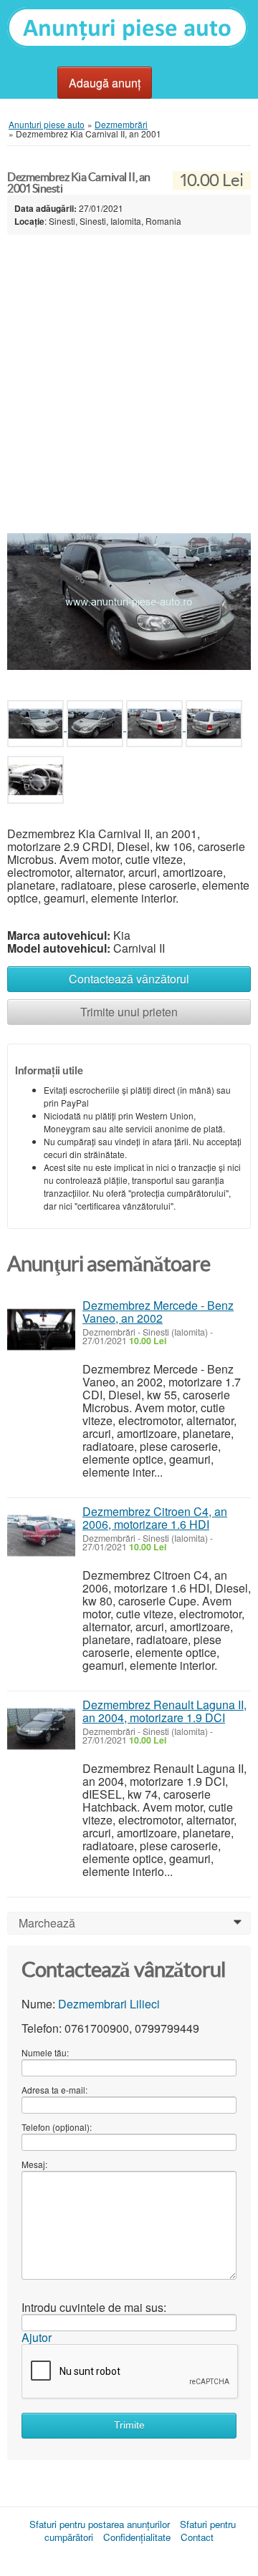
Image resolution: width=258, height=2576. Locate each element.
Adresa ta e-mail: (54, 2090)
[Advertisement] (129, 374)
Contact (197, 2537)
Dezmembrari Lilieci (109, 2004)
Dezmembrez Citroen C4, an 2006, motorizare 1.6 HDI (155, 1518)
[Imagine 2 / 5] (96, 726)
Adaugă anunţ (105, 83)
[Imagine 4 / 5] (214, 726)
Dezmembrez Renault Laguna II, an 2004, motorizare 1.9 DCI (164, 1711)
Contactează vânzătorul (129, 979)
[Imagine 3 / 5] (156, 726)
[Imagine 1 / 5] (129, 600)
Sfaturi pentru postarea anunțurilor (100, 2524)
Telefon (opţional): (57, 2127)
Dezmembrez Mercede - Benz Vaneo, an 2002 (158, 1312)
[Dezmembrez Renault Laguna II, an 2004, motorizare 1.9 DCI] (41, 1729)
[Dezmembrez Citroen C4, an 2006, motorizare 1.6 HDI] (41, 1536)
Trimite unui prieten (129, 1012)
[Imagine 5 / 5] (35, 783)
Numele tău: (45, 2052)
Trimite (129, 2425)
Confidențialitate (137, 2537)
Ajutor (37, 2337)
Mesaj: (34, 2164)
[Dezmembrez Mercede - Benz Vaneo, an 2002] (41, 1330)
